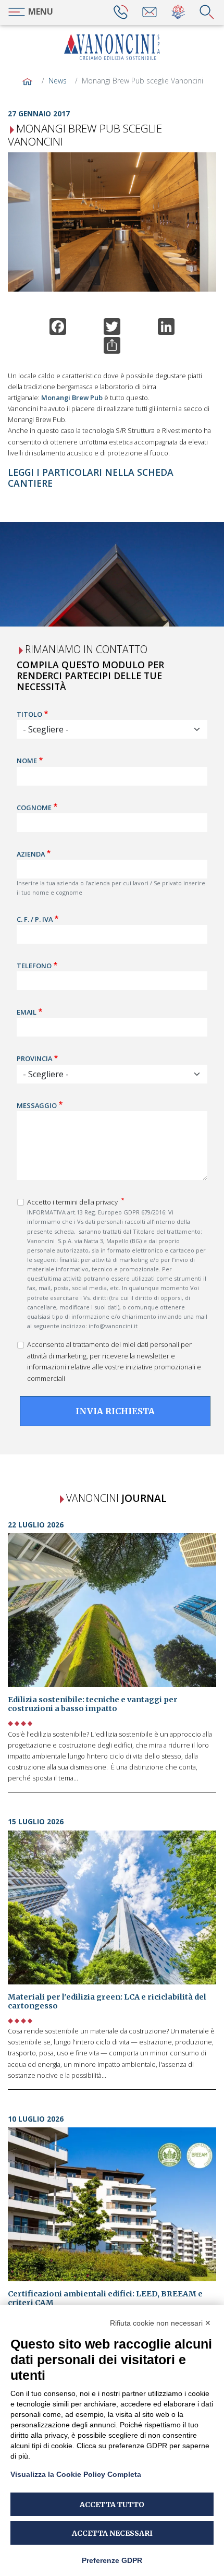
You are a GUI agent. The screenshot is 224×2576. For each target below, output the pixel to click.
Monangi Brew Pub (72, 398)
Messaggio (37, 1105)
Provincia (34, 1058)
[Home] (112, 47)
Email (27, 1012)
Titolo (29, 714)
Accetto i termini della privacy (73, 1202)
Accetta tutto (112, 2505)
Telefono (34, 966)
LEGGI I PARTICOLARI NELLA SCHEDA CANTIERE (91, 478)
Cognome (34, 808)
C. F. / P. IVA (35, 919)
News (58, 81)
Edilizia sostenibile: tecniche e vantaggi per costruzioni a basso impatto (93, 1704)
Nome (27, 761)
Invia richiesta (115, 1411)
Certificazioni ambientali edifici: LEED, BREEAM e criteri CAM (105, 2298)
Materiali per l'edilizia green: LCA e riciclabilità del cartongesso (107, 2001)
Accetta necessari (112, 2533)
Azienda (31, 854)
